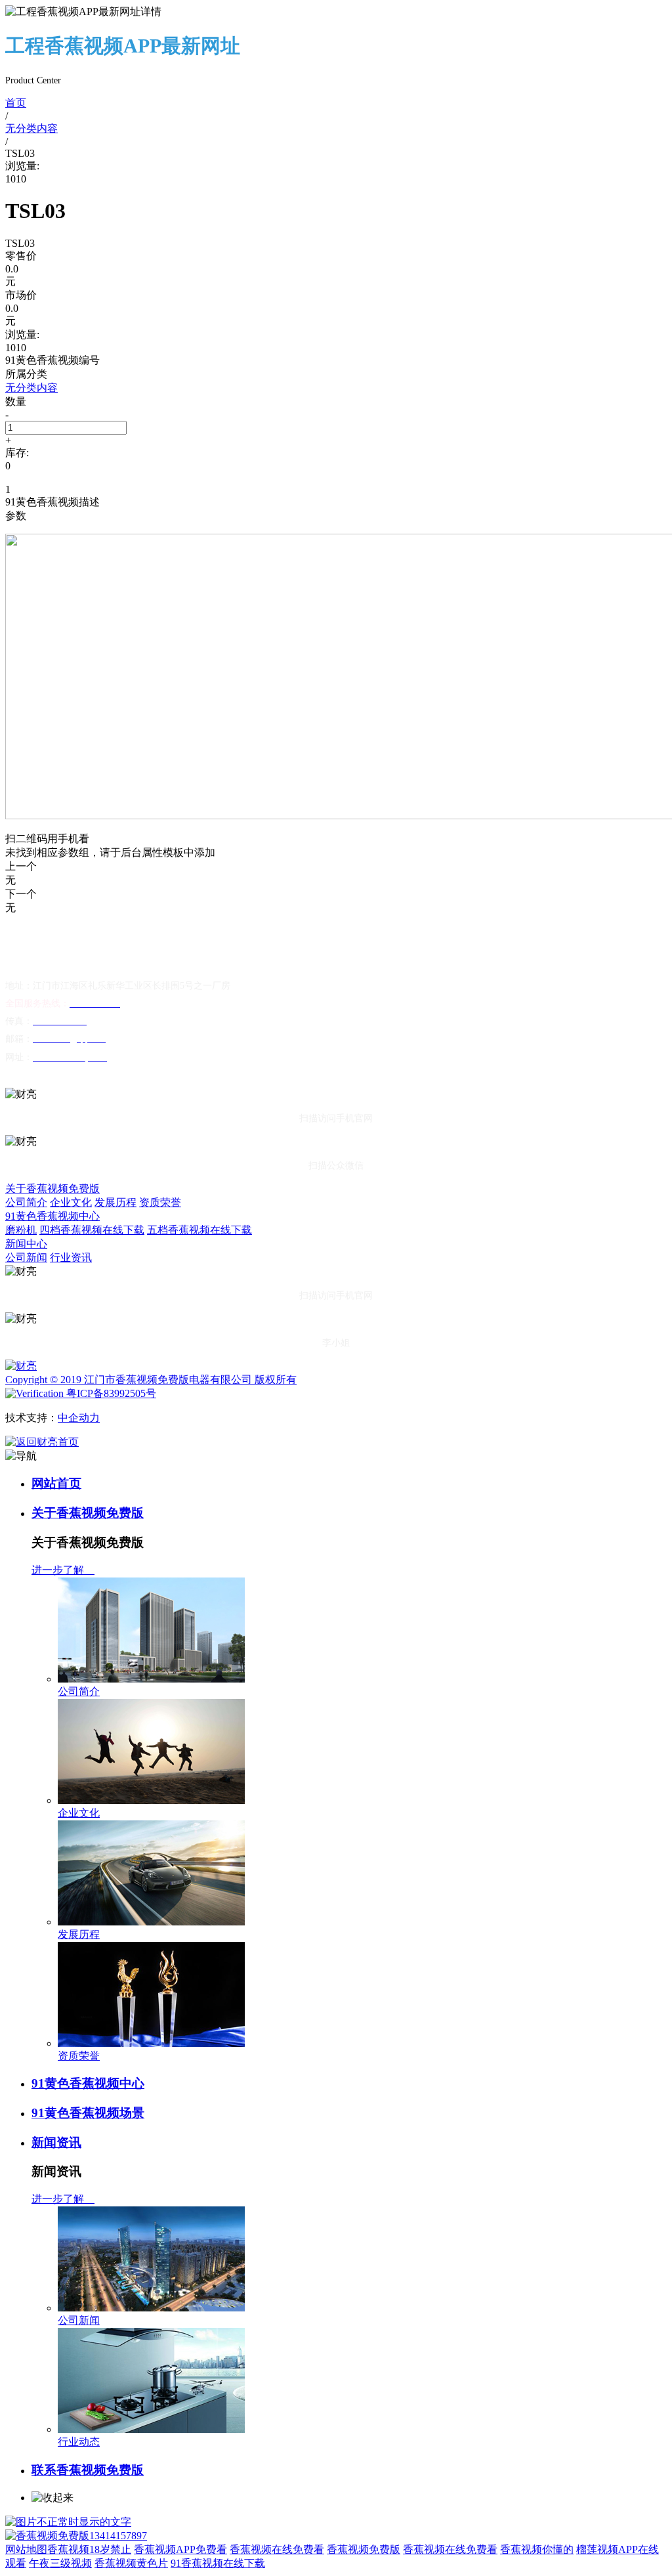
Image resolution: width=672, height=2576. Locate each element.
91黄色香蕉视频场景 (88, 2113)
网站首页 (56, 1483)
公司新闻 (26, 1257)
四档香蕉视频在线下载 (92, 1230)
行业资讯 (71, 1257)
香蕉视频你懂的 (537, 2549)
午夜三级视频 (60, 2563)
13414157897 (118, 2536)
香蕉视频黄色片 (131, 2563)
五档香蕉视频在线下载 (199, 1230)
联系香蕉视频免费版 (88, 2470)
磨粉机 (21, 1230)
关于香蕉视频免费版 (52, 1189)
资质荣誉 (160, 1202)
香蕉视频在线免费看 (277, 2549)
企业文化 (71, 1202)
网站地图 (26, 2549)
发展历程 (115, 1202)
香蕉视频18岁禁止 (89, 2549)
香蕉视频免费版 (364, 2549)
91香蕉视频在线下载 (218, 2563)
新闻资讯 (56, 2142)
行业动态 (79, 2442)
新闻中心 (26, 1244)
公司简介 (26, 1202)
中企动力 (79, 1418)
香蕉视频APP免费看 (180, 2549)
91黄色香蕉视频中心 (52, 1216)
